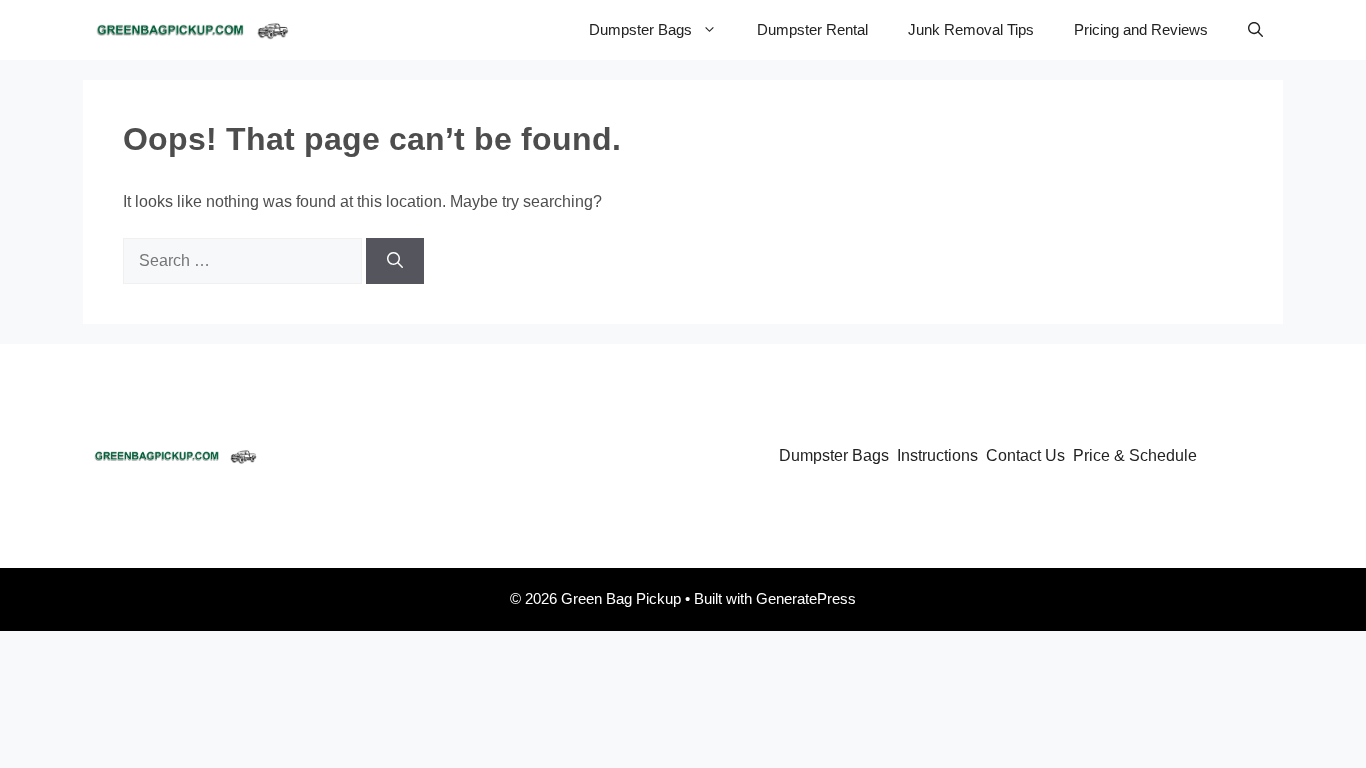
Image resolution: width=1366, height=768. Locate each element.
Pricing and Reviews (1141, 29)
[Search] (395, 261)
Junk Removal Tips (971, 29)
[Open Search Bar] (1255, 30)
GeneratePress (806, 598)
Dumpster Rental (812, 29)
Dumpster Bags (640, 29)
